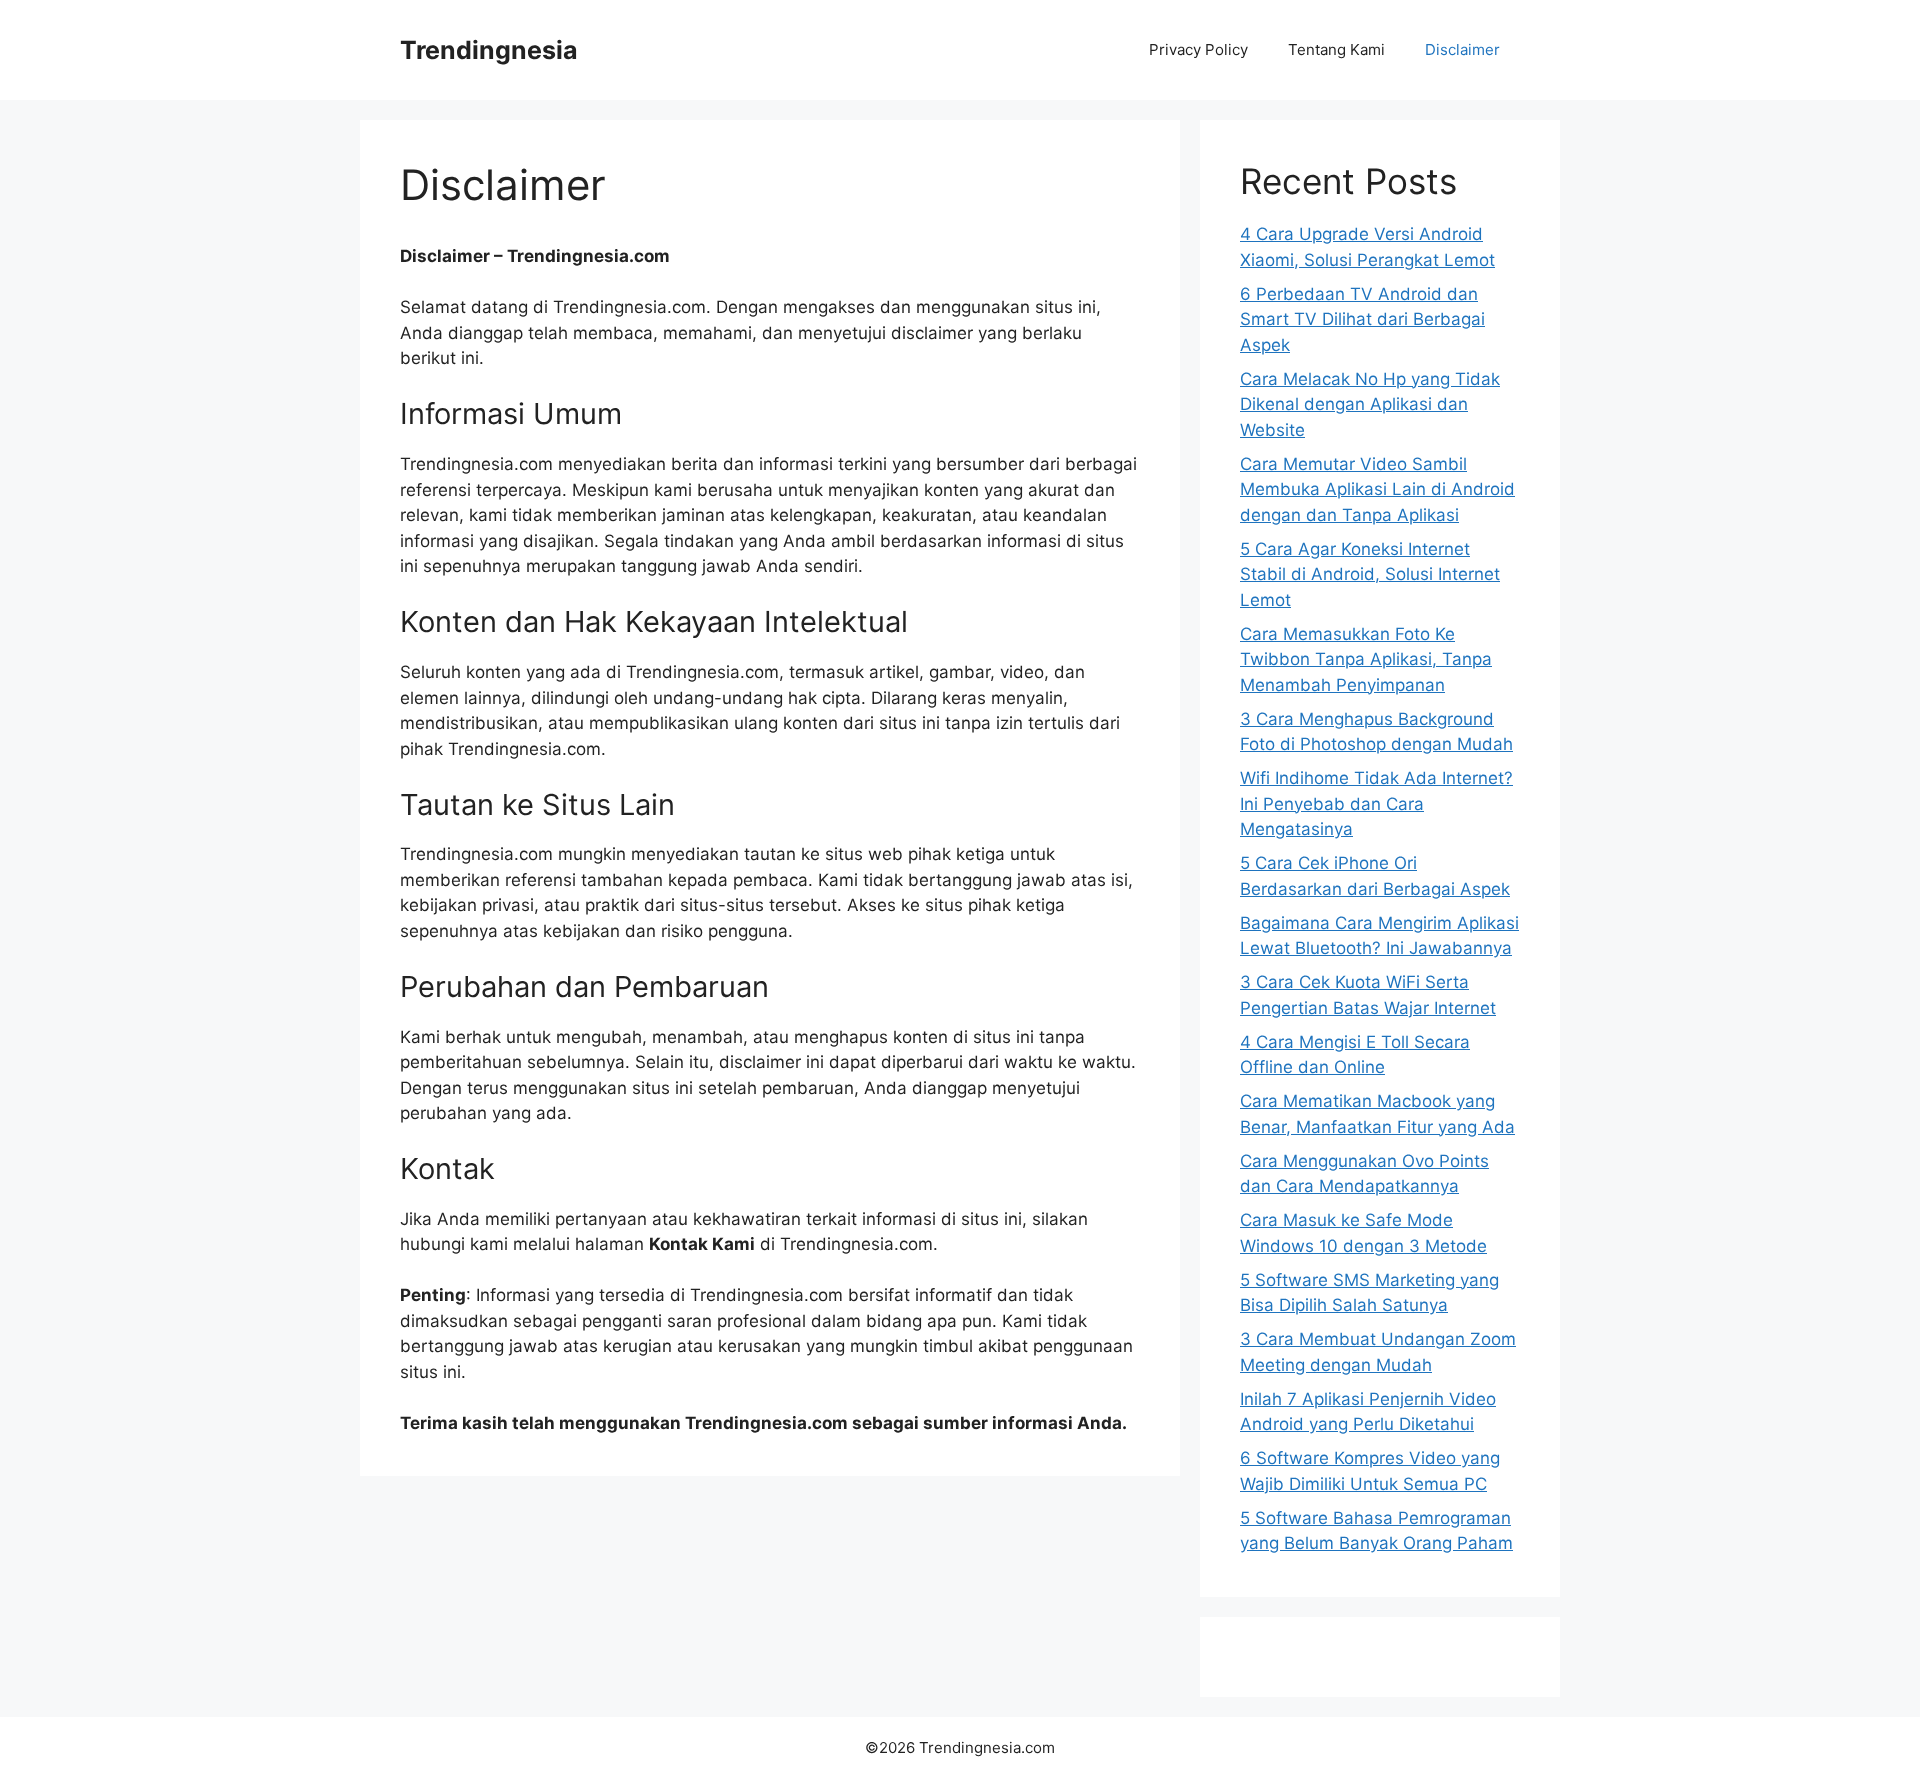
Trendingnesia (489, 50)
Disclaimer (1462, 49)
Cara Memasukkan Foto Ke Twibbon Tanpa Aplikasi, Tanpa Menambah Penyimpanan (1366, 659)
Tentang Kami (1336, 49)
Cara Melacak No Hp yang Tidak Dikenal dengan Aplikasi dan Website (1370, 404)
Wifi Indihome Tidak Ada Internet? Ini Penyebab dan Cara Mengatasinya (1376, 803)
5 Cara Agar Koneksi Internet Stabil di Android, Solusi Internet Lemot (1370, 574)
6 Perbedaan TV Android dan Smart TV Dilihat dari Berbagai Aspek (1362, 319)
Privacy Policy (1198, 49)
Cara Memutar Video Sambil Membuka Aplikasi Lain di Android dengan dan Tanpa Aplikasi (1377, 489)
